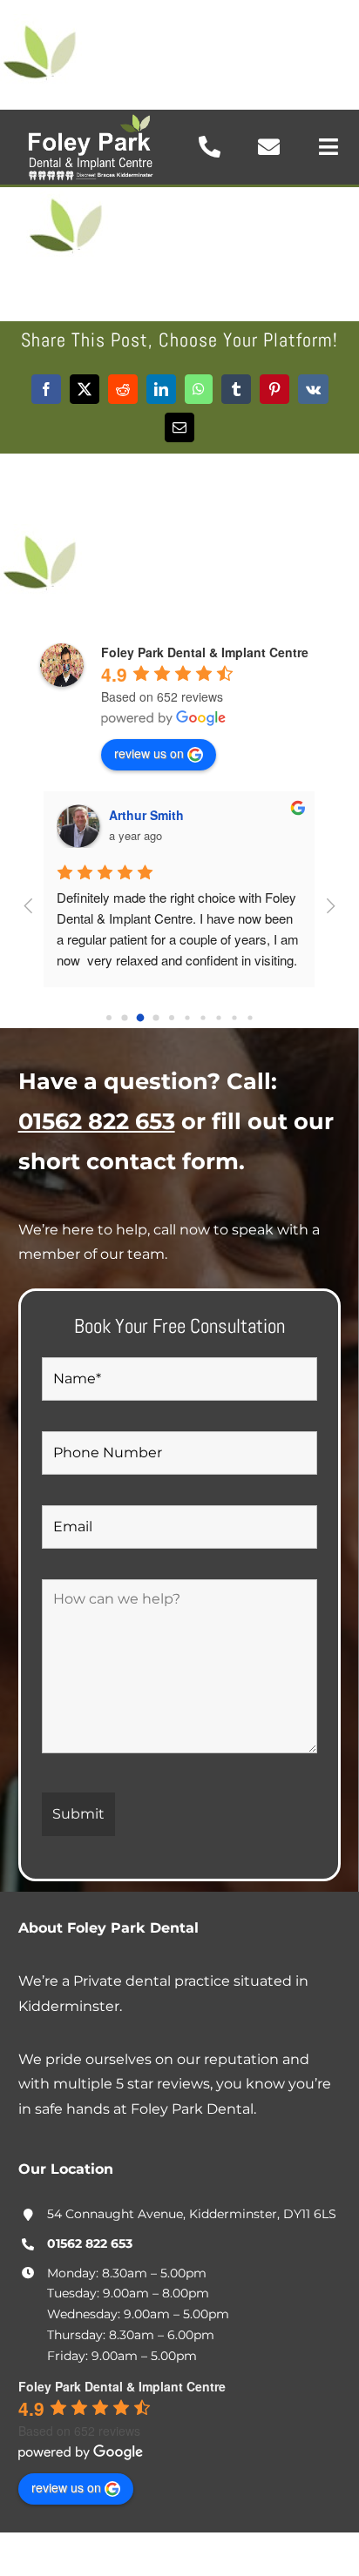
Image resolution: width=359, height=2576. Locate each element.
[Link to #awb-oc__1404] (329, 147)
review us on (149, 753)
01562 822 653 (97, 1121)
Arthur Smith (146, 815)
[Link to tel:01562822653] (210, 147)
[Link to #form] (269, 147)
